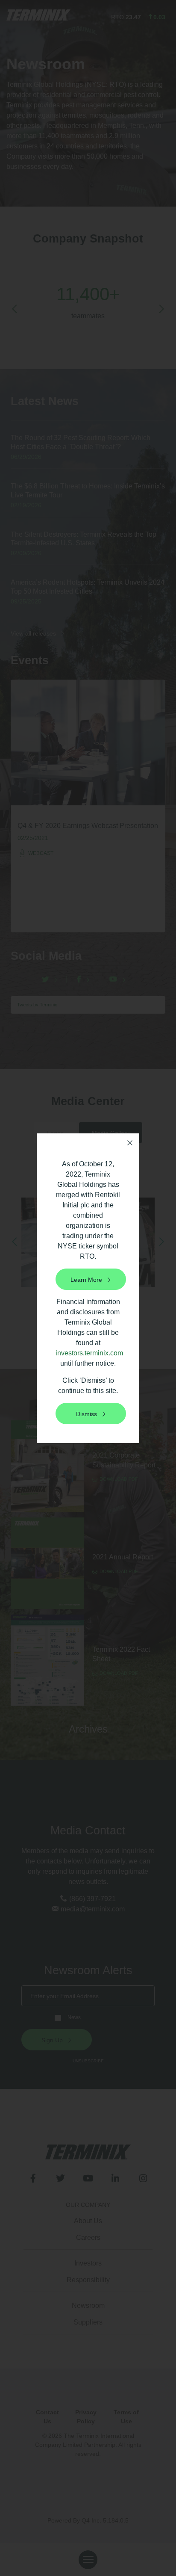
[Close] (130, 1143)
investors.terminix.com (89, 1353)
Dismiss (87, 1414)
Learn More (86, 1280)
